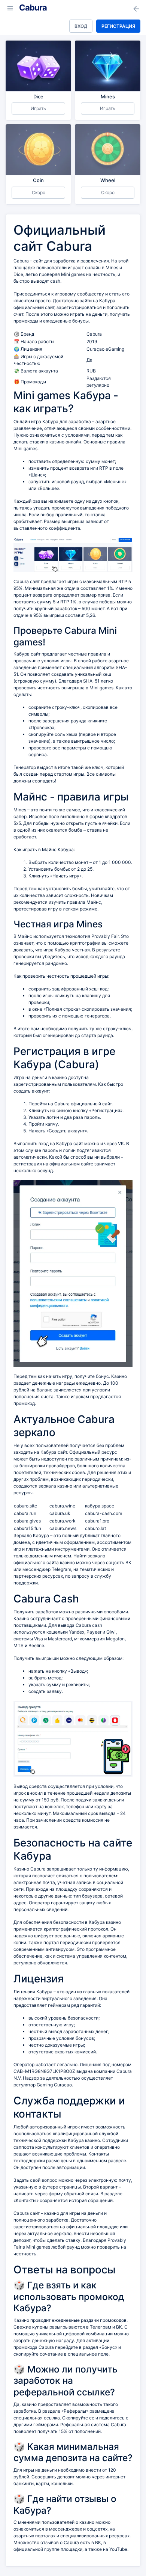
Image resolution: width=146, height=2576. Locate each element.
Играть (38, 108)
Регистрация (118, 26)
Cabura (33, 8)
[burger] (10, 8)
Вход (81, 26)
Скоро (39, 192)
